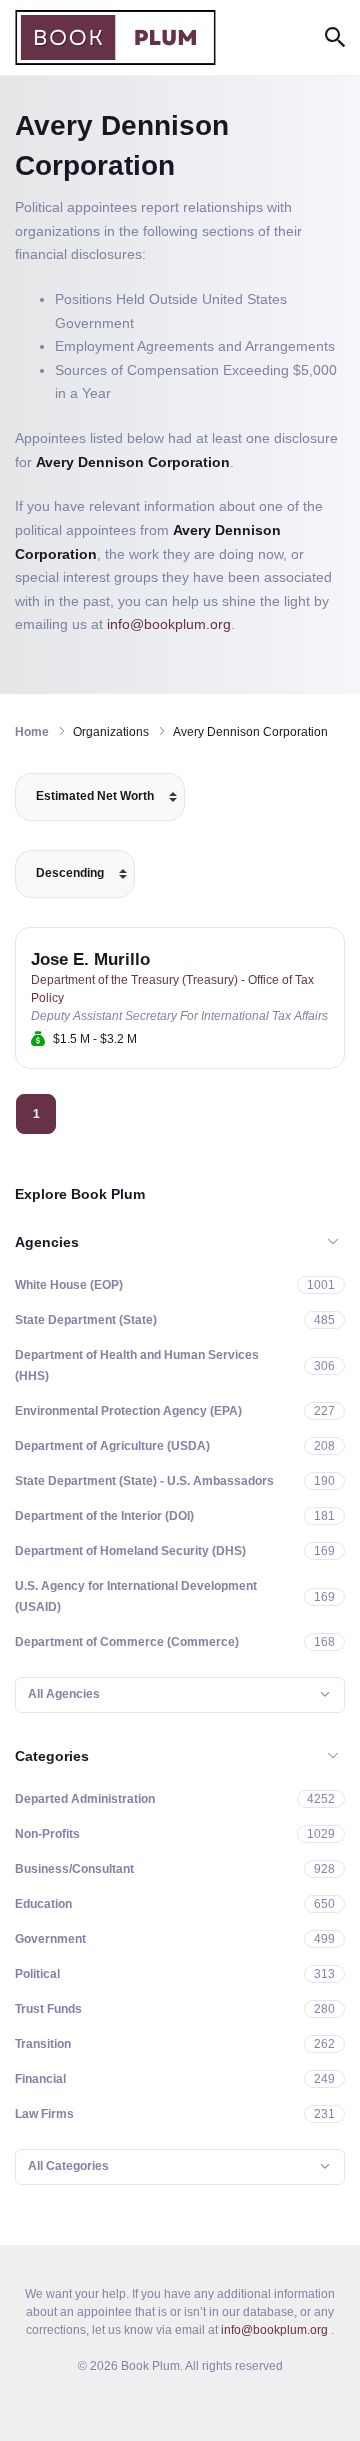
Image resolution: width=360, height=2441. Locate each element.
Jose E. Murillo (90, 959)
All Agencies (64, 1694)
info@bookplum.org (169, 624)
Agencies (47, 1242)
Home (32, 732)
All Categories (68, 2166)
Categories (52, 1756)
